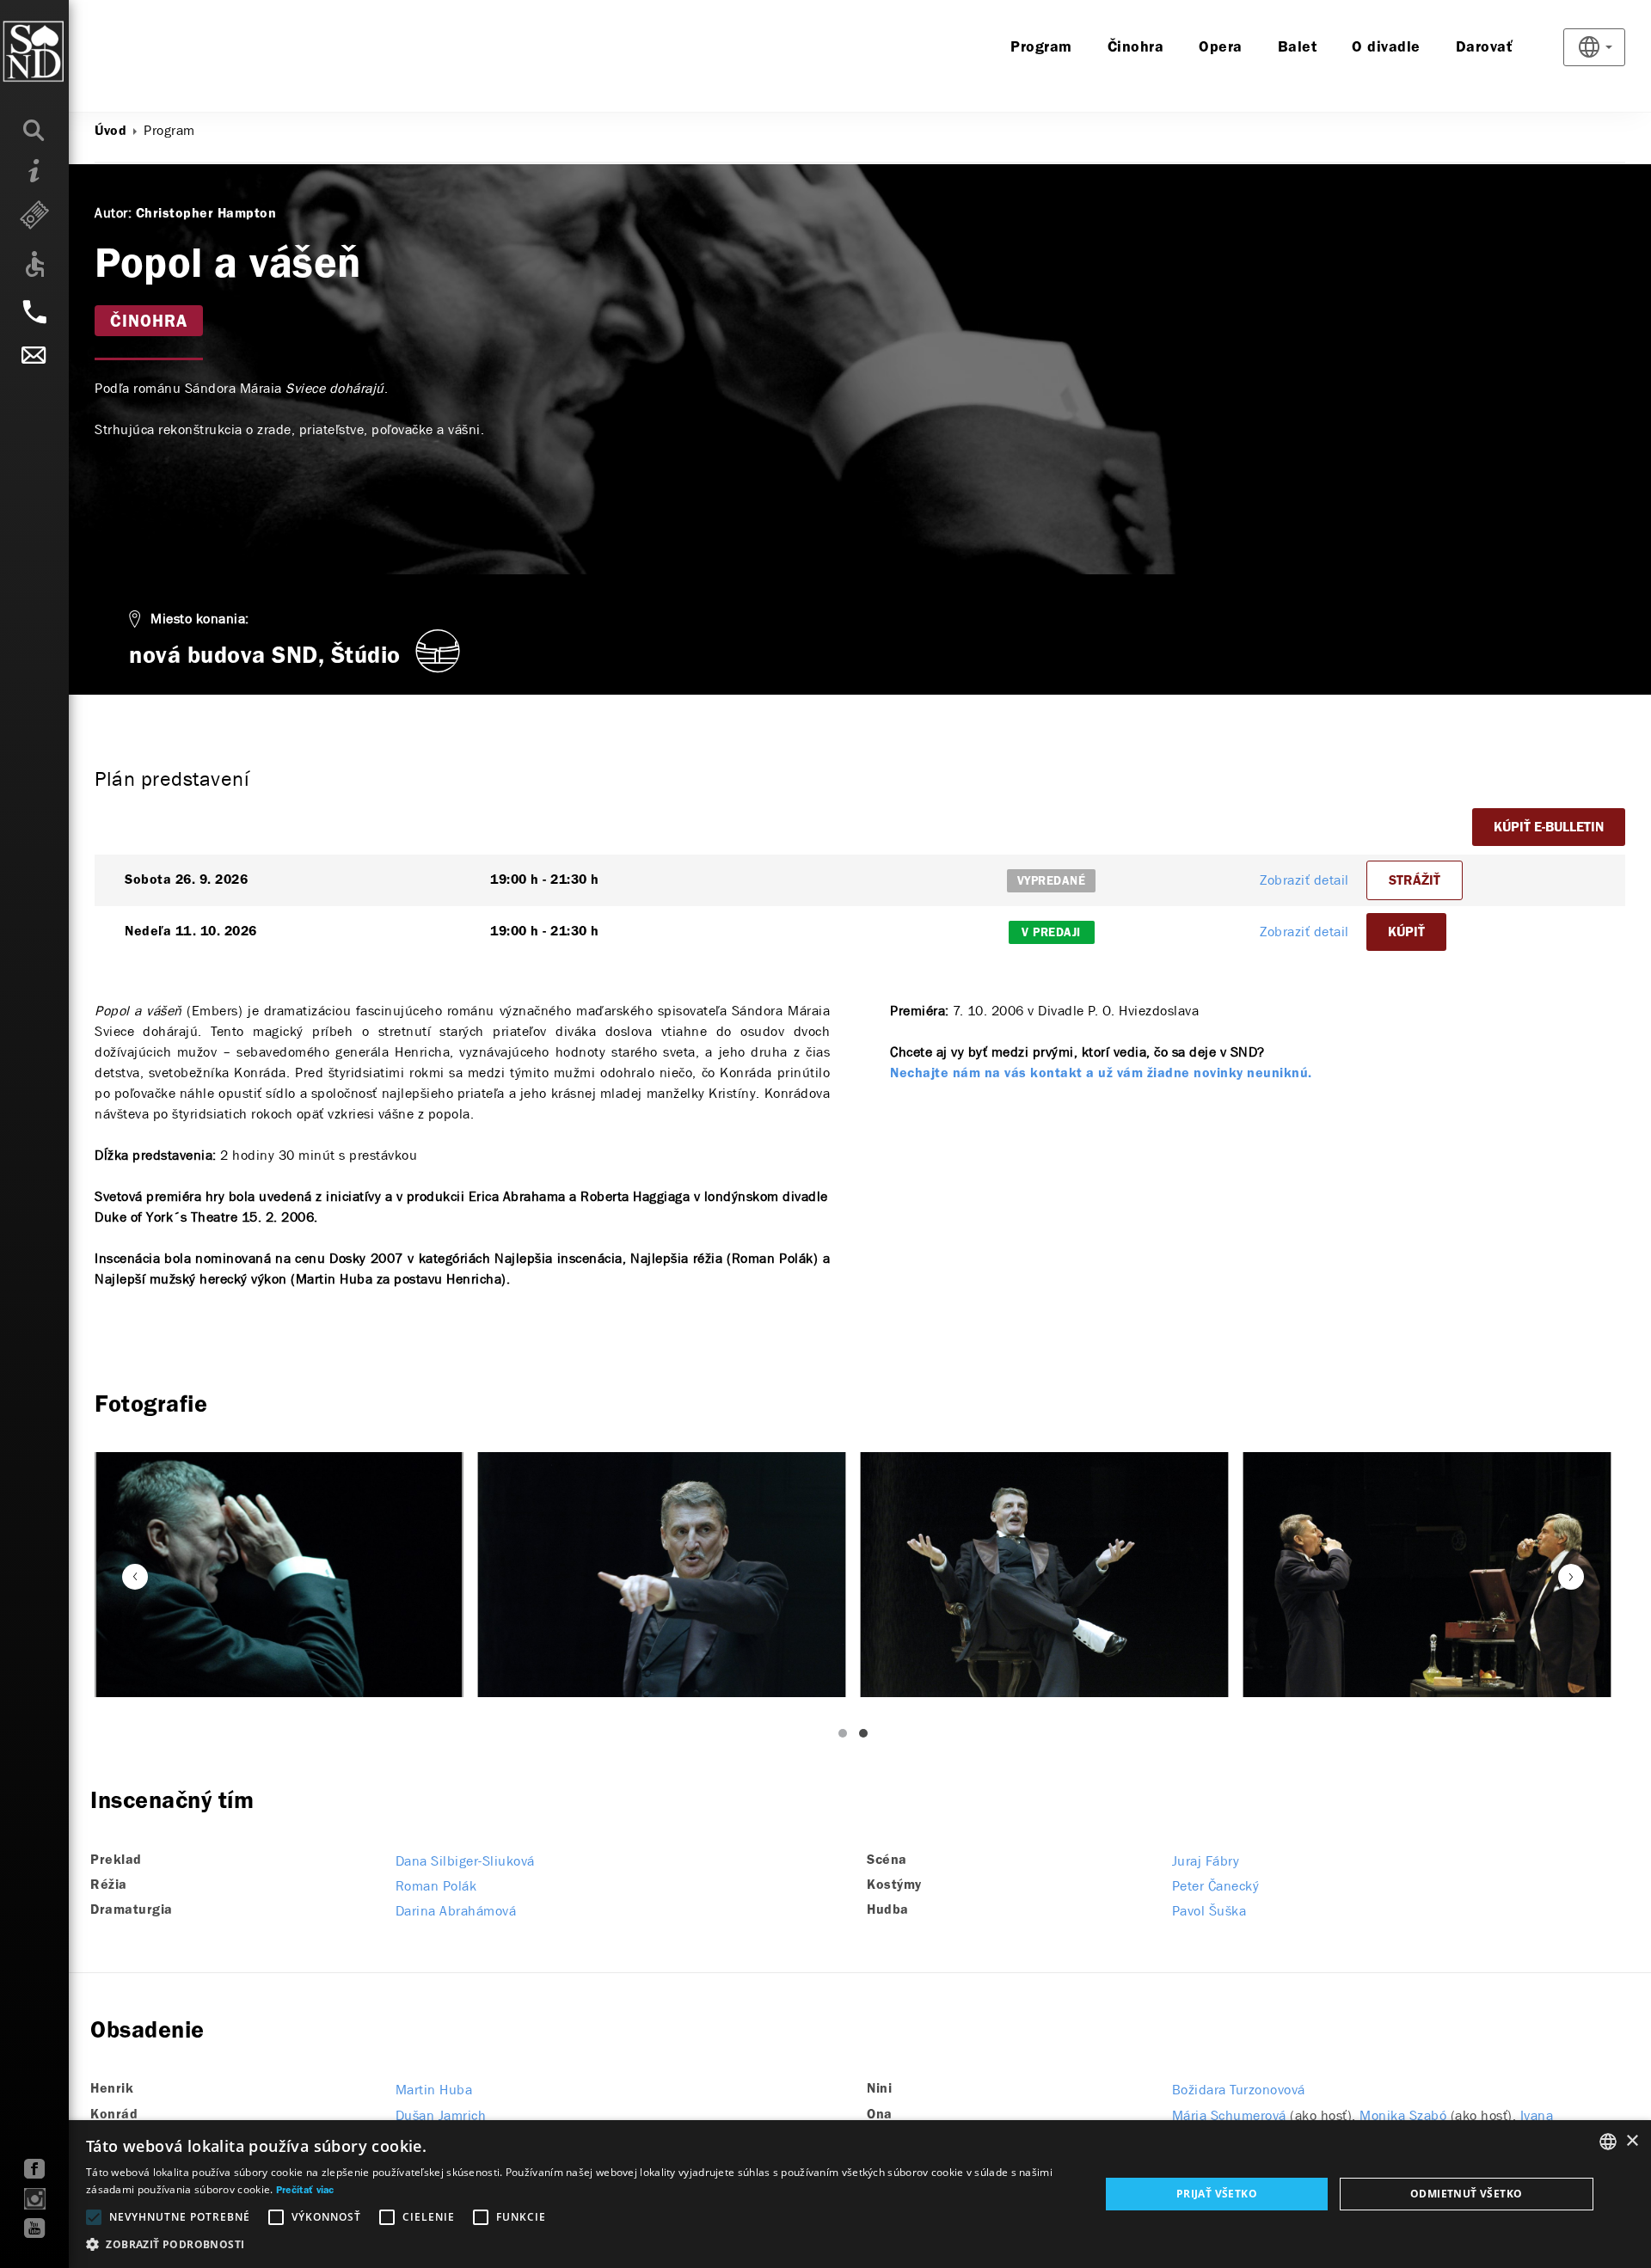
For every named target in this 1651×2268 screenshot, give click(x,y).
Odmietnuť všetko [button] (1466, 2194)
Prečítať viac (305, 2191)
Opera (1221, 48)
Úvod (110, 132)
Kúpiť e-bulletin (1549, 828)
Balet (1298, 48)
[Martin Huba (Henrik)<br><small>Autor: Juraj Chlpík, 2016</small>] (279, 1575)
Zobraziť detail (1304, 880)
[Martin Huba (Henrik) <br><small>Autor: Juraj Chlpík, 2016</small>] (662, 1575)
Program (1041, 48)
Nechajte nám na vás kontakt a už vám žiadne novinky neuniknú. (1101, 1074)
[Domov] (68, 52)
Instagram (35, 2199)
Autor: (113, 213)
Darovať (1485, 48)
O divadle (1386, 48)
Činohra (1136, 48)
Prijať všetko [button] (1217, 2194)
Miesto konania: (200, 619)
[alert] (825, 2194)
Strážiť (1415, 881)
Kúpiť (1406, 933)
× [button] (1632, 2141)
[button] (578, 2245)
